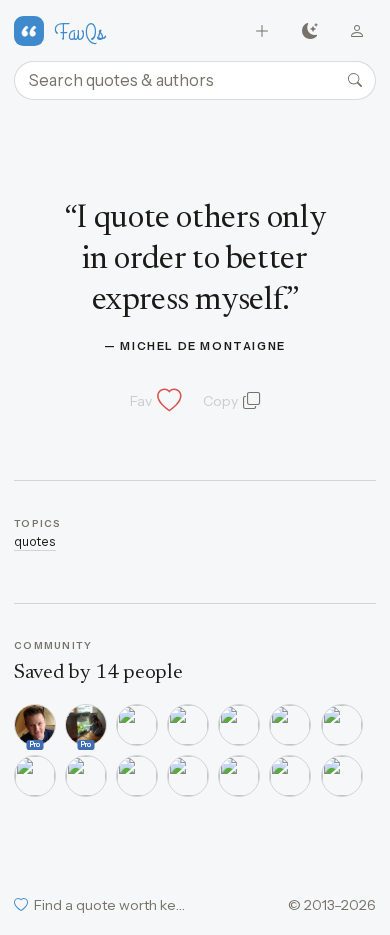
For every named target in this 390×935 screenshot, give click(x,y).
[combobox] (195, 81)
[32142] (188, 776)
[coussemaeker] (137, 725)
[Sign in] (357, 31)
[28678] (342, 725)
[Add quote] (262, 31)
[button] (154, 401)
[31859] (137, 776)
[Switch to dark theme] (309, 31)
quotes (35, 541)
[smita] (290, 725)
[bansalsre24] (290, 776)
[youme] (35, 776)
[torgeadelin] (239, 725)
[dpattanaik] (188, 725)
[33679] (239, 776)
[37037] (342, 776)
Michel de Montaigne (202, 346)
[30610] (86, 776)
